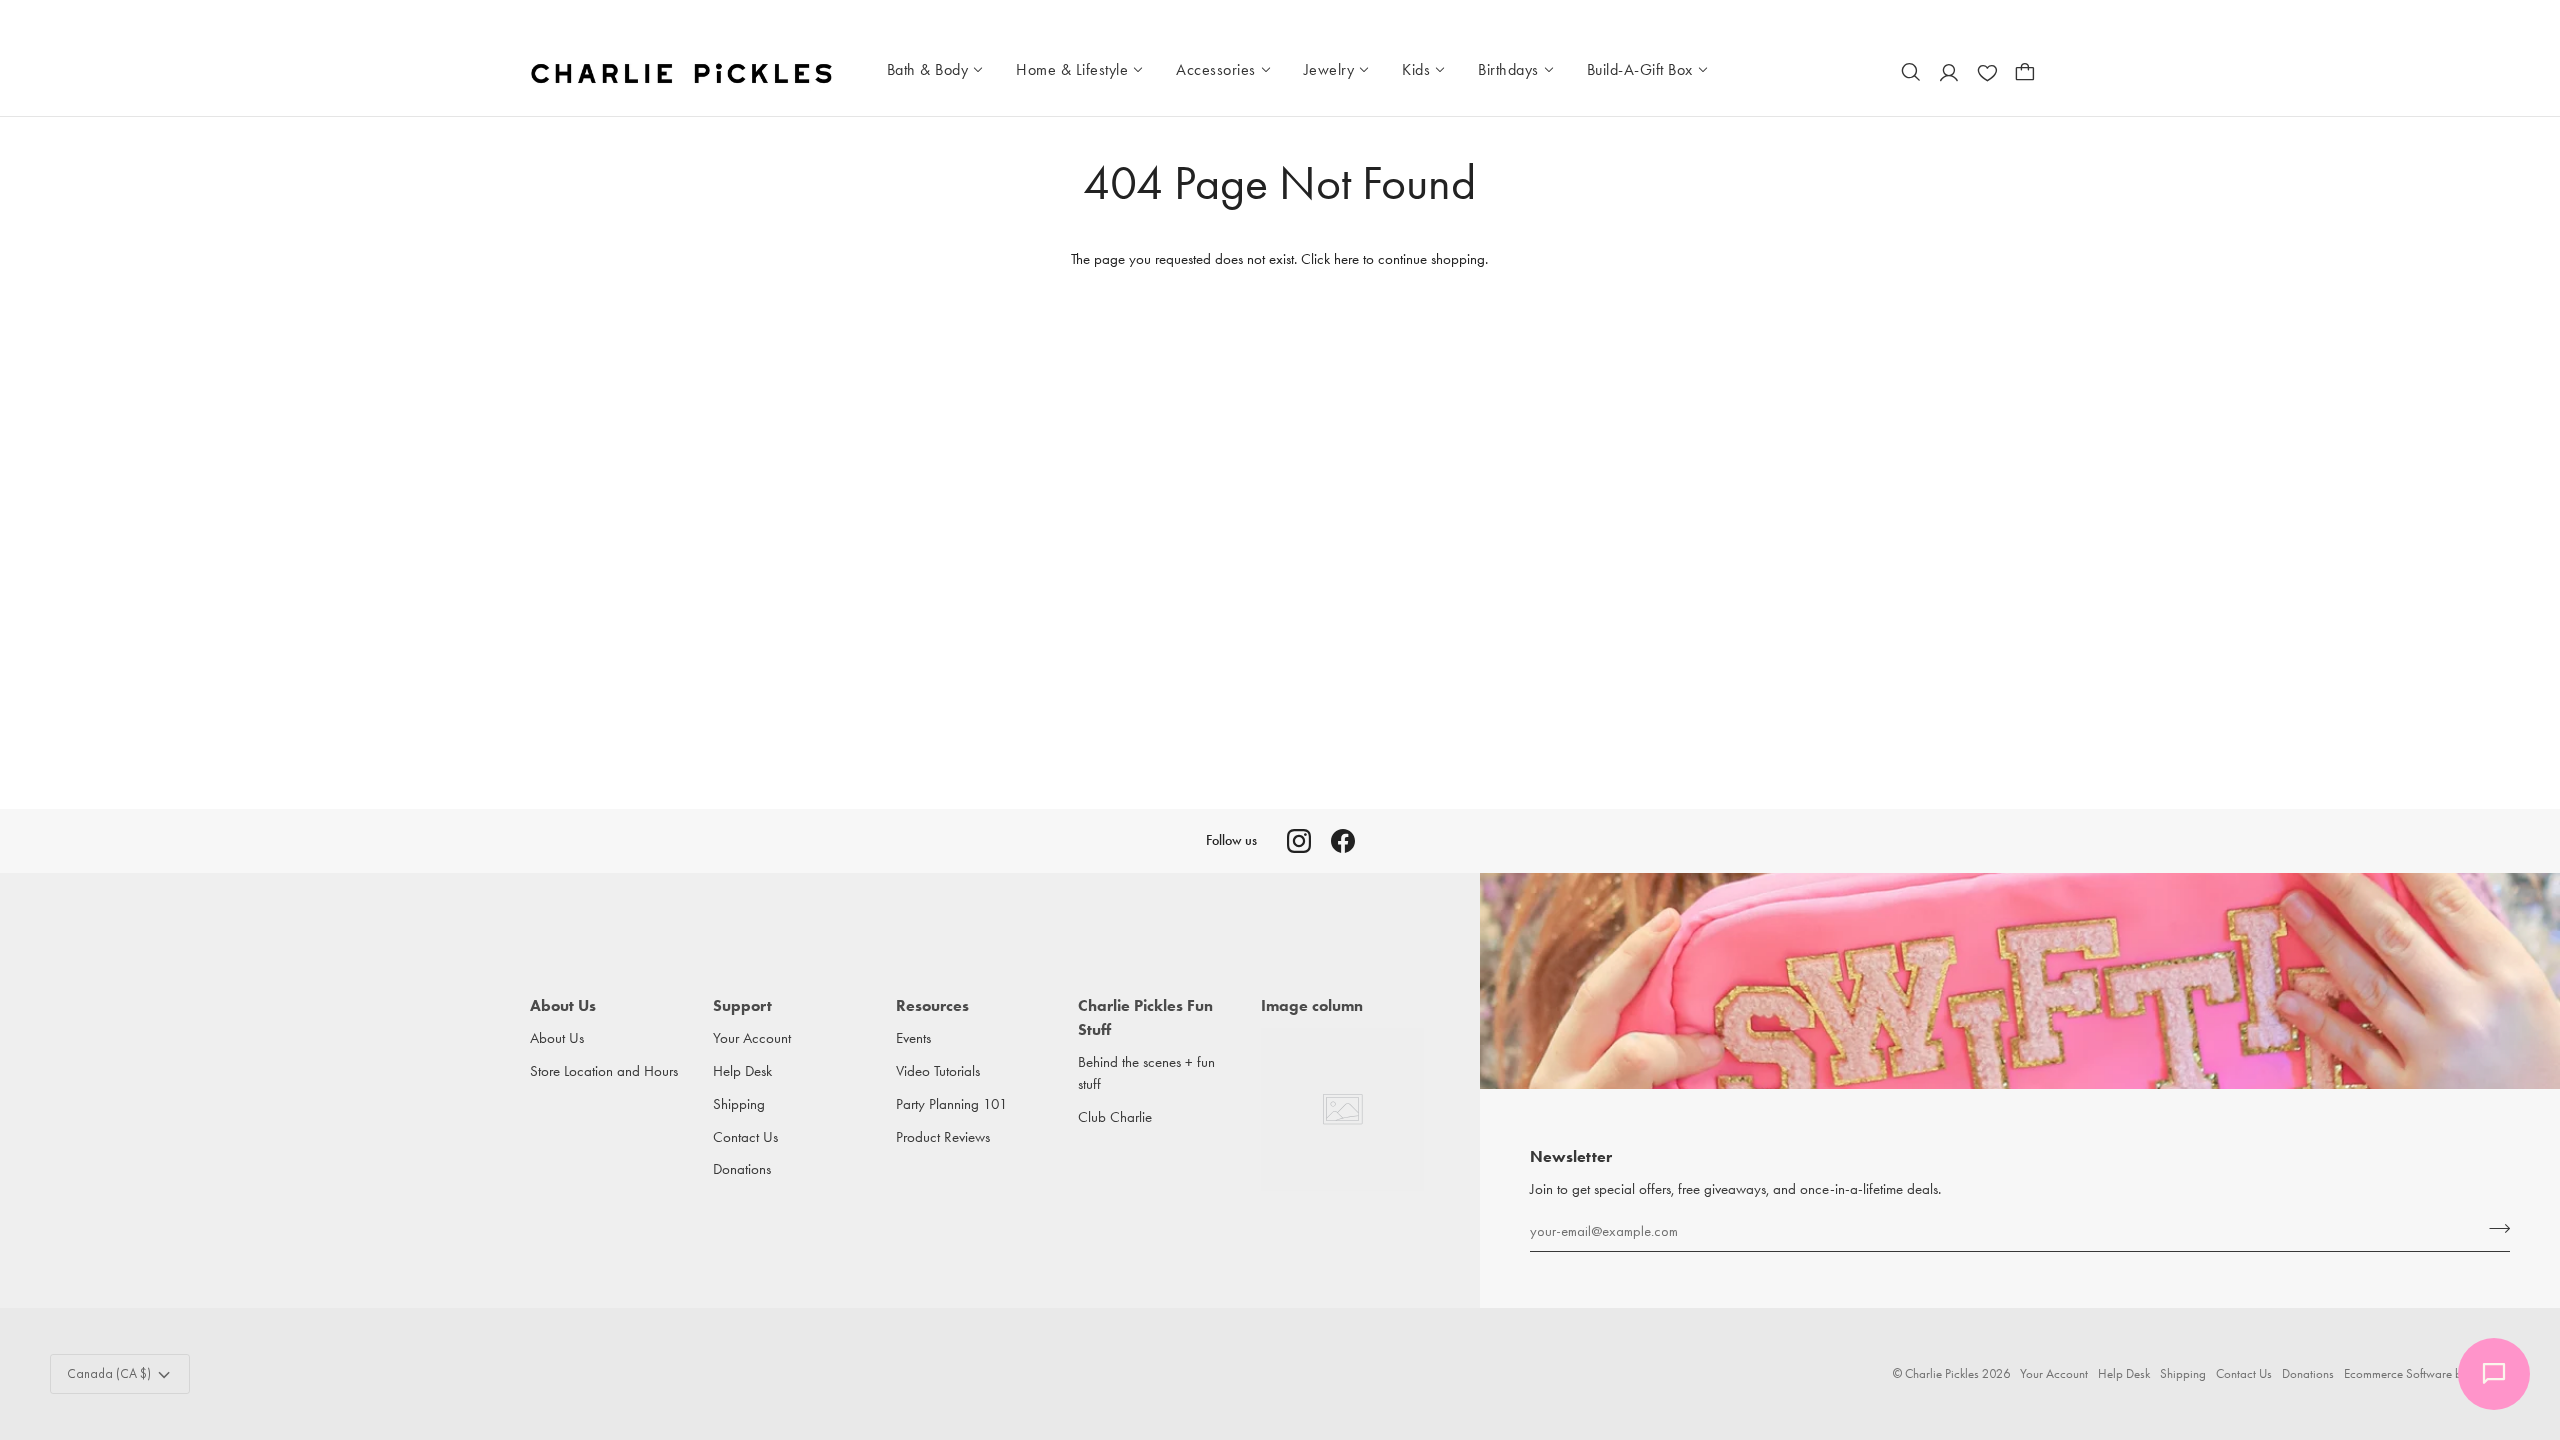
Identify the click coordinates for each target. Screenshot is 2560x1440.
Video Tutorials (938, 1071)
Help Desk (742, 1071)
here (1346, 259)
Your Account (752, 1038)
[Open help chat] (2494, 1374)
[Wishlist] (1987, 72)
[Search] (1911, 72)
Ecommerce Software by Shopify (2427, 1373)
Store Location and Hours (604, 1071)
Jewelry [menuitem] (1329, 69)
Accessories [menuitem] (1216, 69)
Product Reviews (943, 1137)
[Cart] (2025, 72)
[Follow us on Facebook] (1343, 841)
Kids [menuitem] (1416, 69)
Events (913, 1038)
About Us (557, 1038)
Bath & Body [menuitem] (928, 69)
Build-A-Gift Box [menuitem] (1640, 69)
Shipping (739, 1104)
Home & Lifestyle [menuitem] (1072, 69)
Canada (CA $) (109, 1373)
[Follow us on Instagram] (1299, 841)
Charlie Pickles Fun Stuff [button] (1145, 1017)
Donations (742, 1169)
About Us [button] (563, 1005)
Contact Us (745, 1137)
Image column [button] (1312, 1005)
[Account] (1949, 72)
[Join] (2493, 1228)
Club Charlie (1115, 1117)
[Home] (683, 72)
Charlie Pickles (1942, 1373)
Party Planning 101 (952, 1104)
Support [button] (742, 1005)
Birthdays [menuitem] (1508, 69)
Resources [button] (932, 1005)
